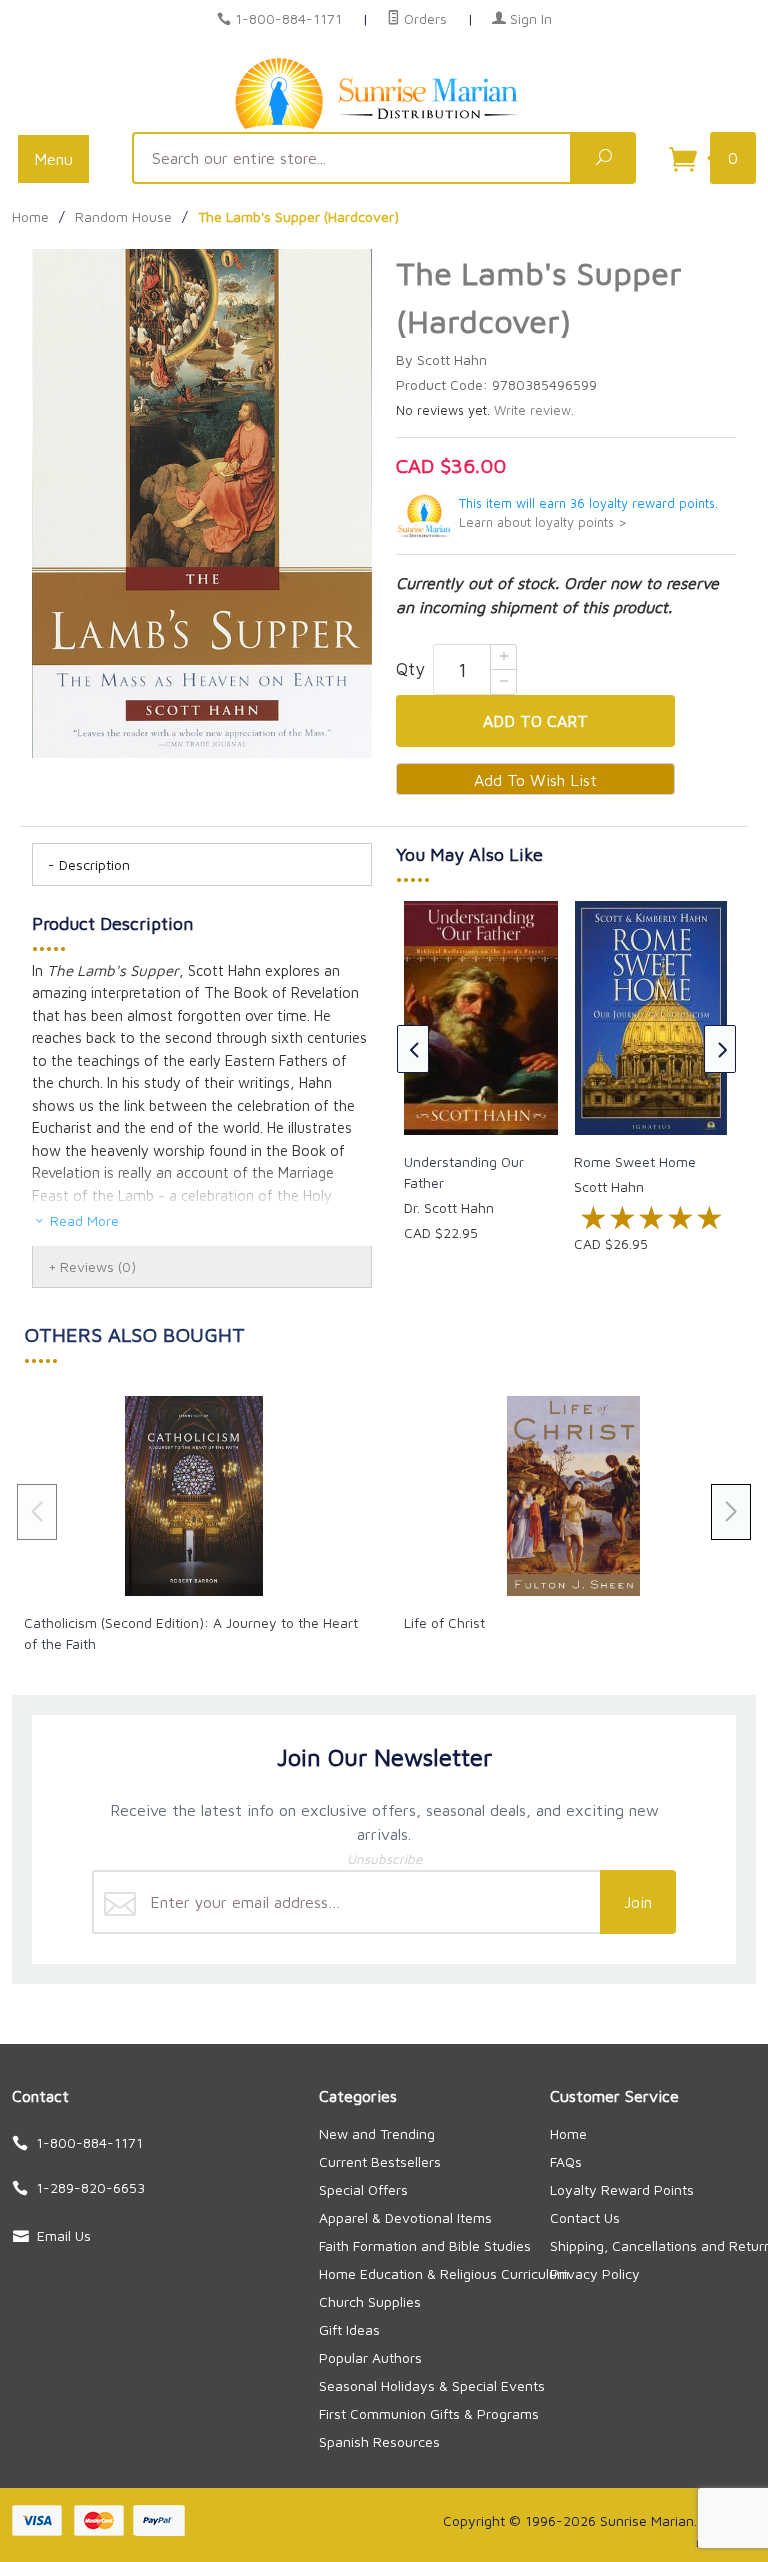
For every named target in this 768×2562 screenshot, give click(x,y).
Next (720, 1049)
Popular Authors (370, 2357)
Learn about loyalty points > (543, 522)
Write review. (534, 410)
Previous (413, 1049)
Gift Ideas (349, 2329)
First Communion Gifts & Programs (429, 2413)
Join (638, 1902)
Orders (423, 18)
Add (535, 721)
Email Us (64, 2235)
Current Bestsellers (380, 2161)
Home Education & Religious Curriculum (444, 2273)
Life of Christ (444, 1622)
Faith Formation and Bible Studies (425, 2245)
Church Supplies (370, 2301)
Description (94, 864)
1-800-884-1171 (288, 18)
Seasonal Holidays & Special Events (432, 2385)
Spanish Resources (379, 2441)
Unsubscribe (384, 1859)
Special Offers (363, 2189)
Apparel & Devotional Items (405, 2217)
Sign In (529, 18)
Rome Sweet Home (635, 1161)
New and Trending (377, 2133)
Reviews (98, 1266)
